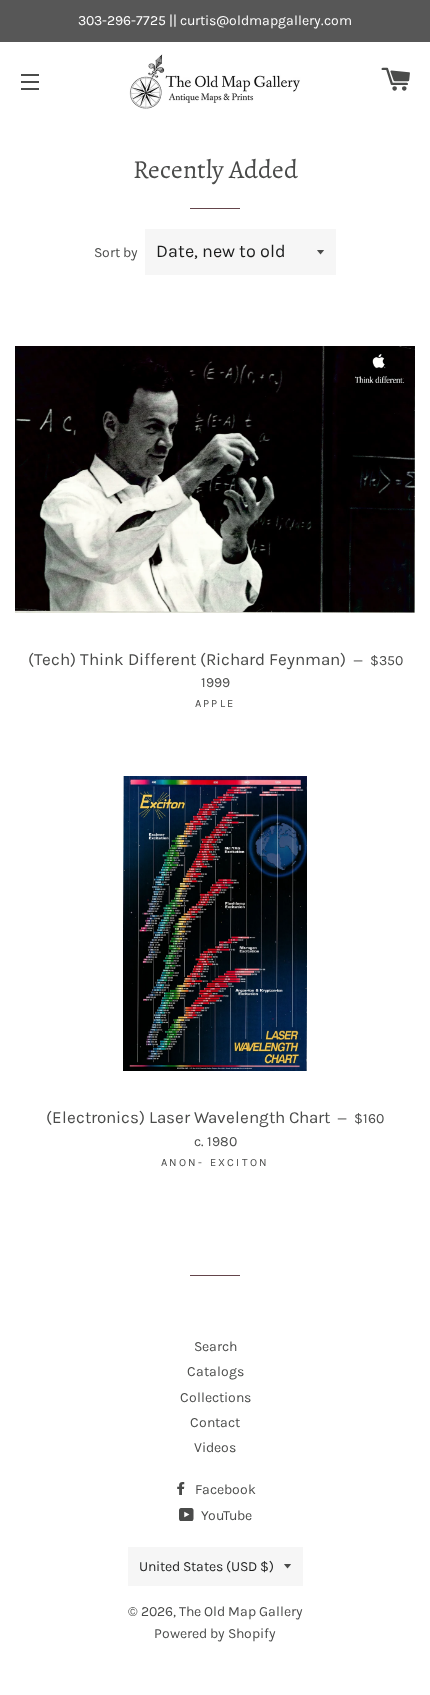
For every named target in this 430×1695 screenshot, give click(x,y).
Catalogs (215, 1371)
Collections (215, 1397)
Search (215, 1346)
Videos (215, 1447)
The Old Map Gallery (241, 1611)
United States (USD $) (206, 1566)
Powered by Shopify (215, 1633)
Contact (215, 1422)
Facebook (224, 1489)
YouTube (225, 1515)
